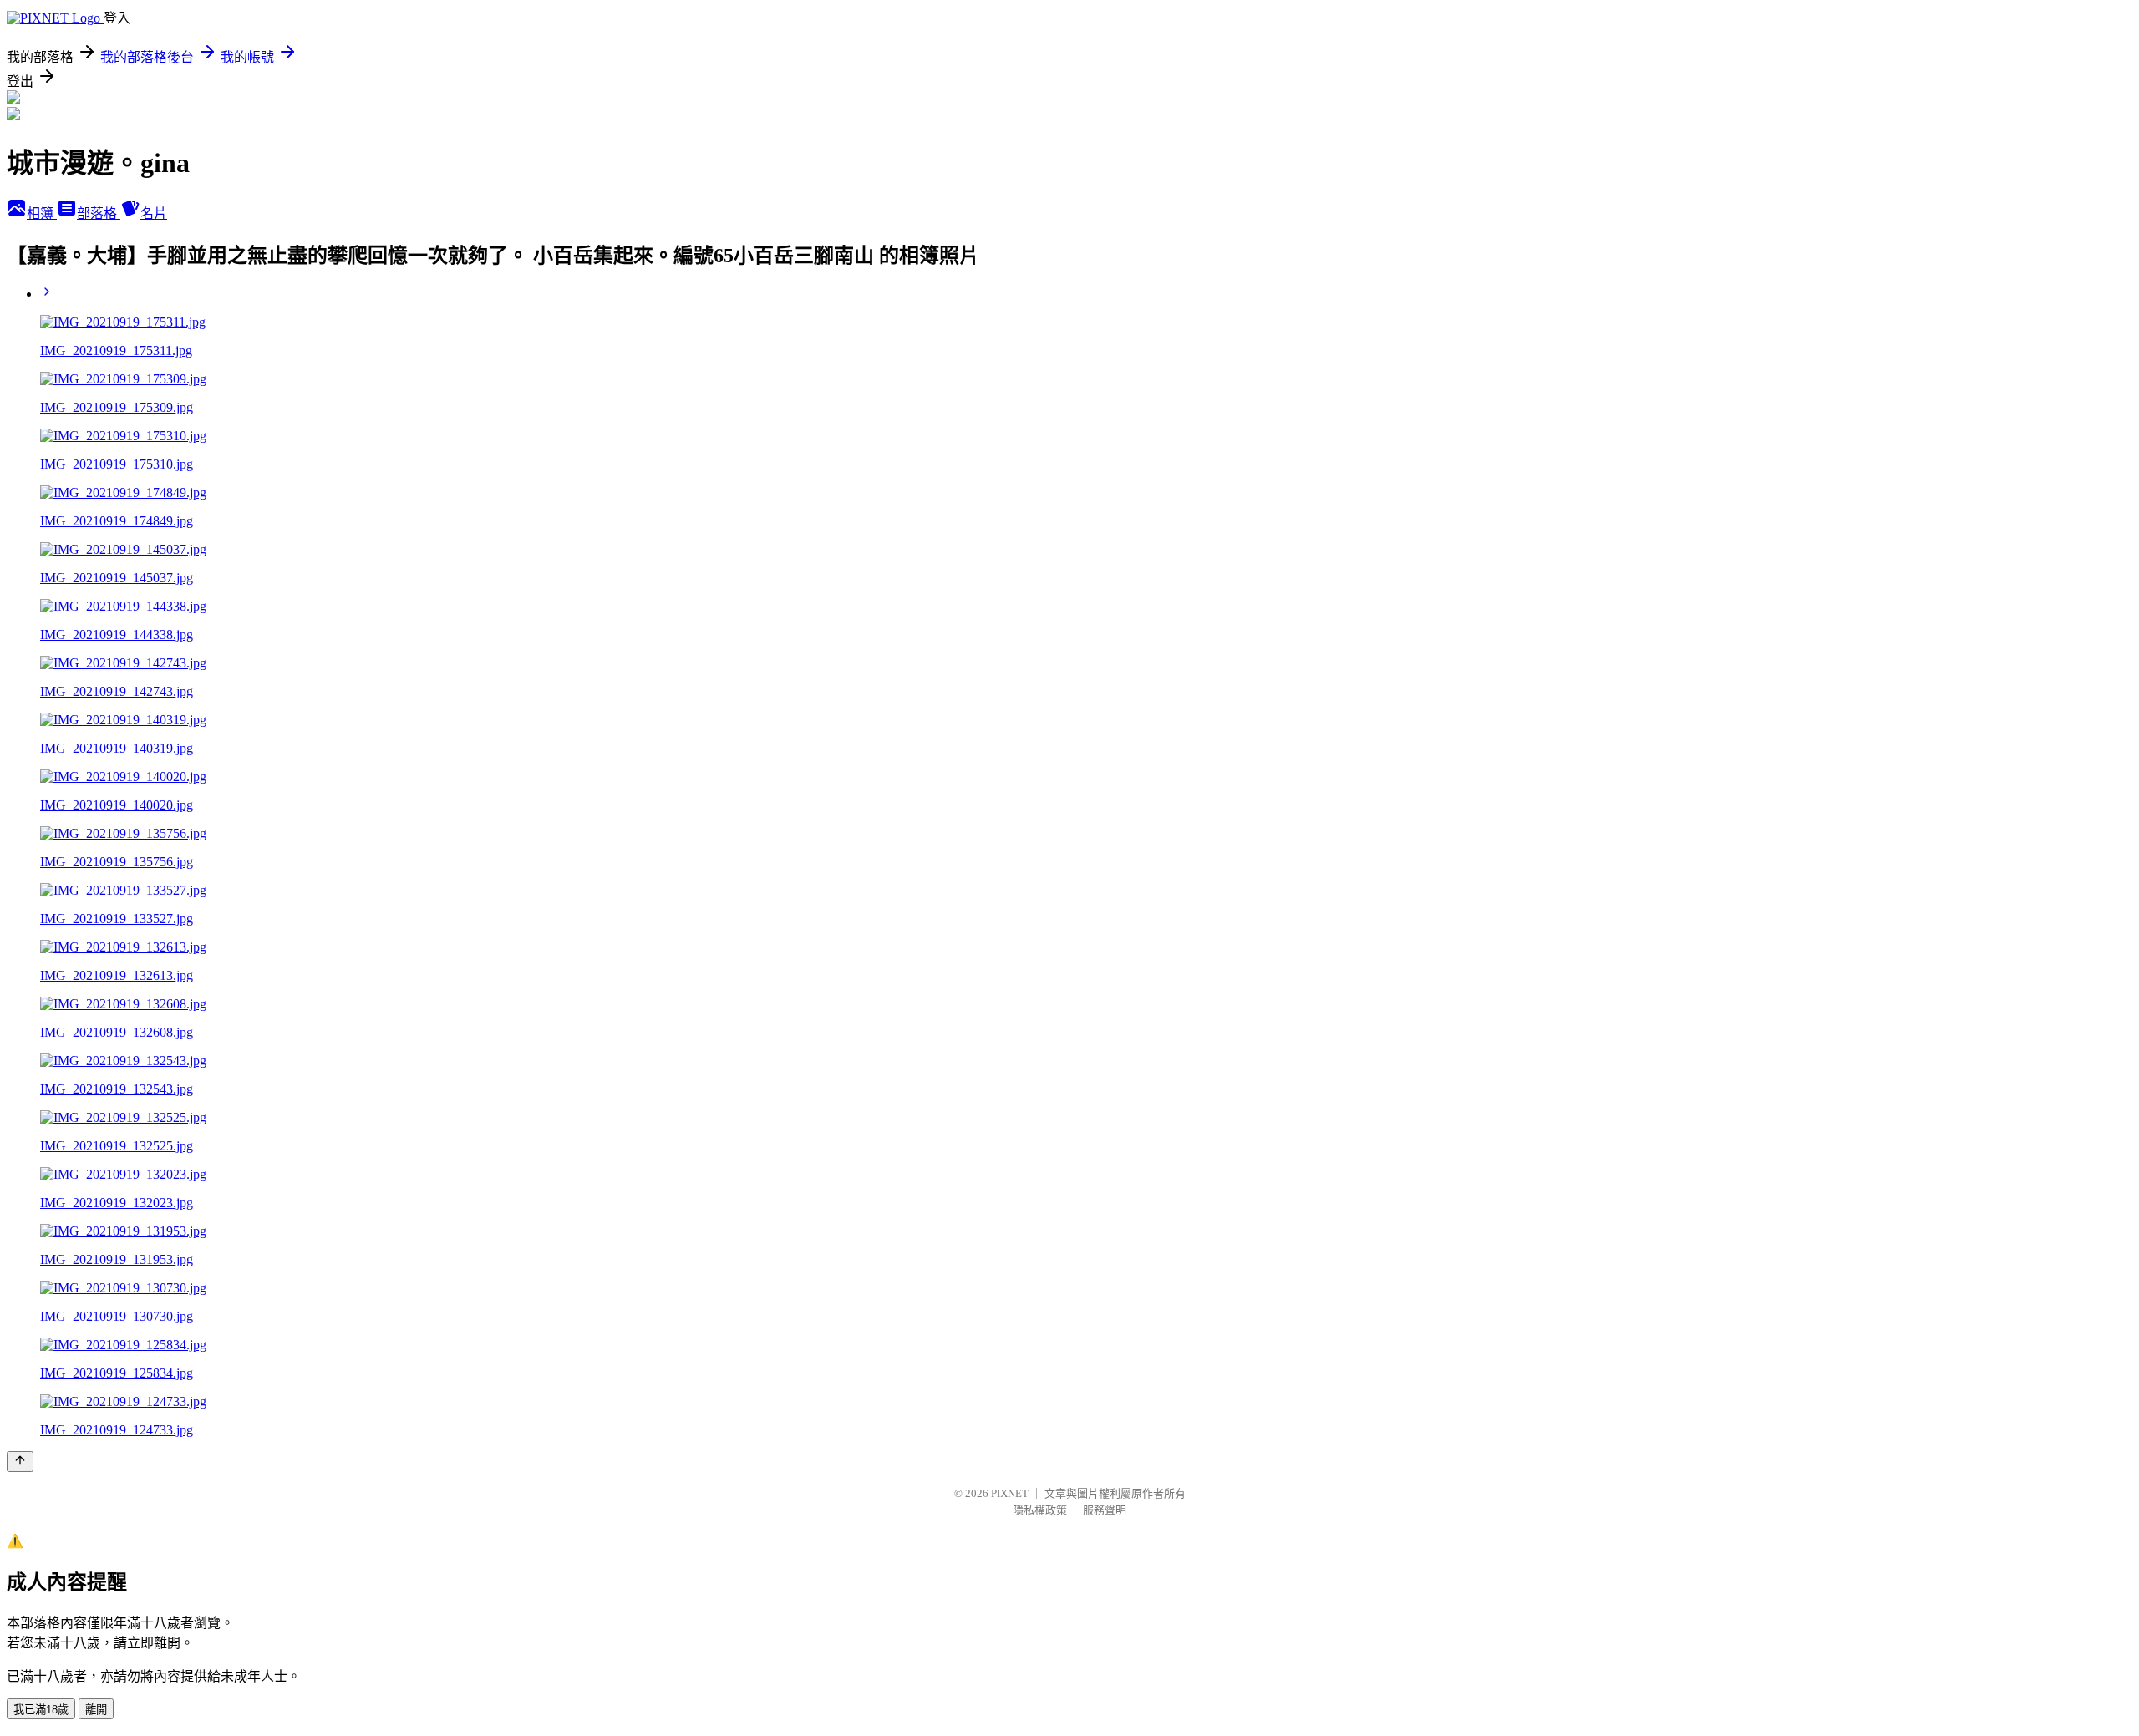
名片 (154, 213)
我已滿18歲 (41, 1710)
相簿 (42, 213)
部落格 (99, 213)
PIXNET (1010, 1493)
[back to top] (20, 1462)
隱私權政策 (1040, 1510)
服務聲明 (1105, 1510)
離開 (96, 1710)
